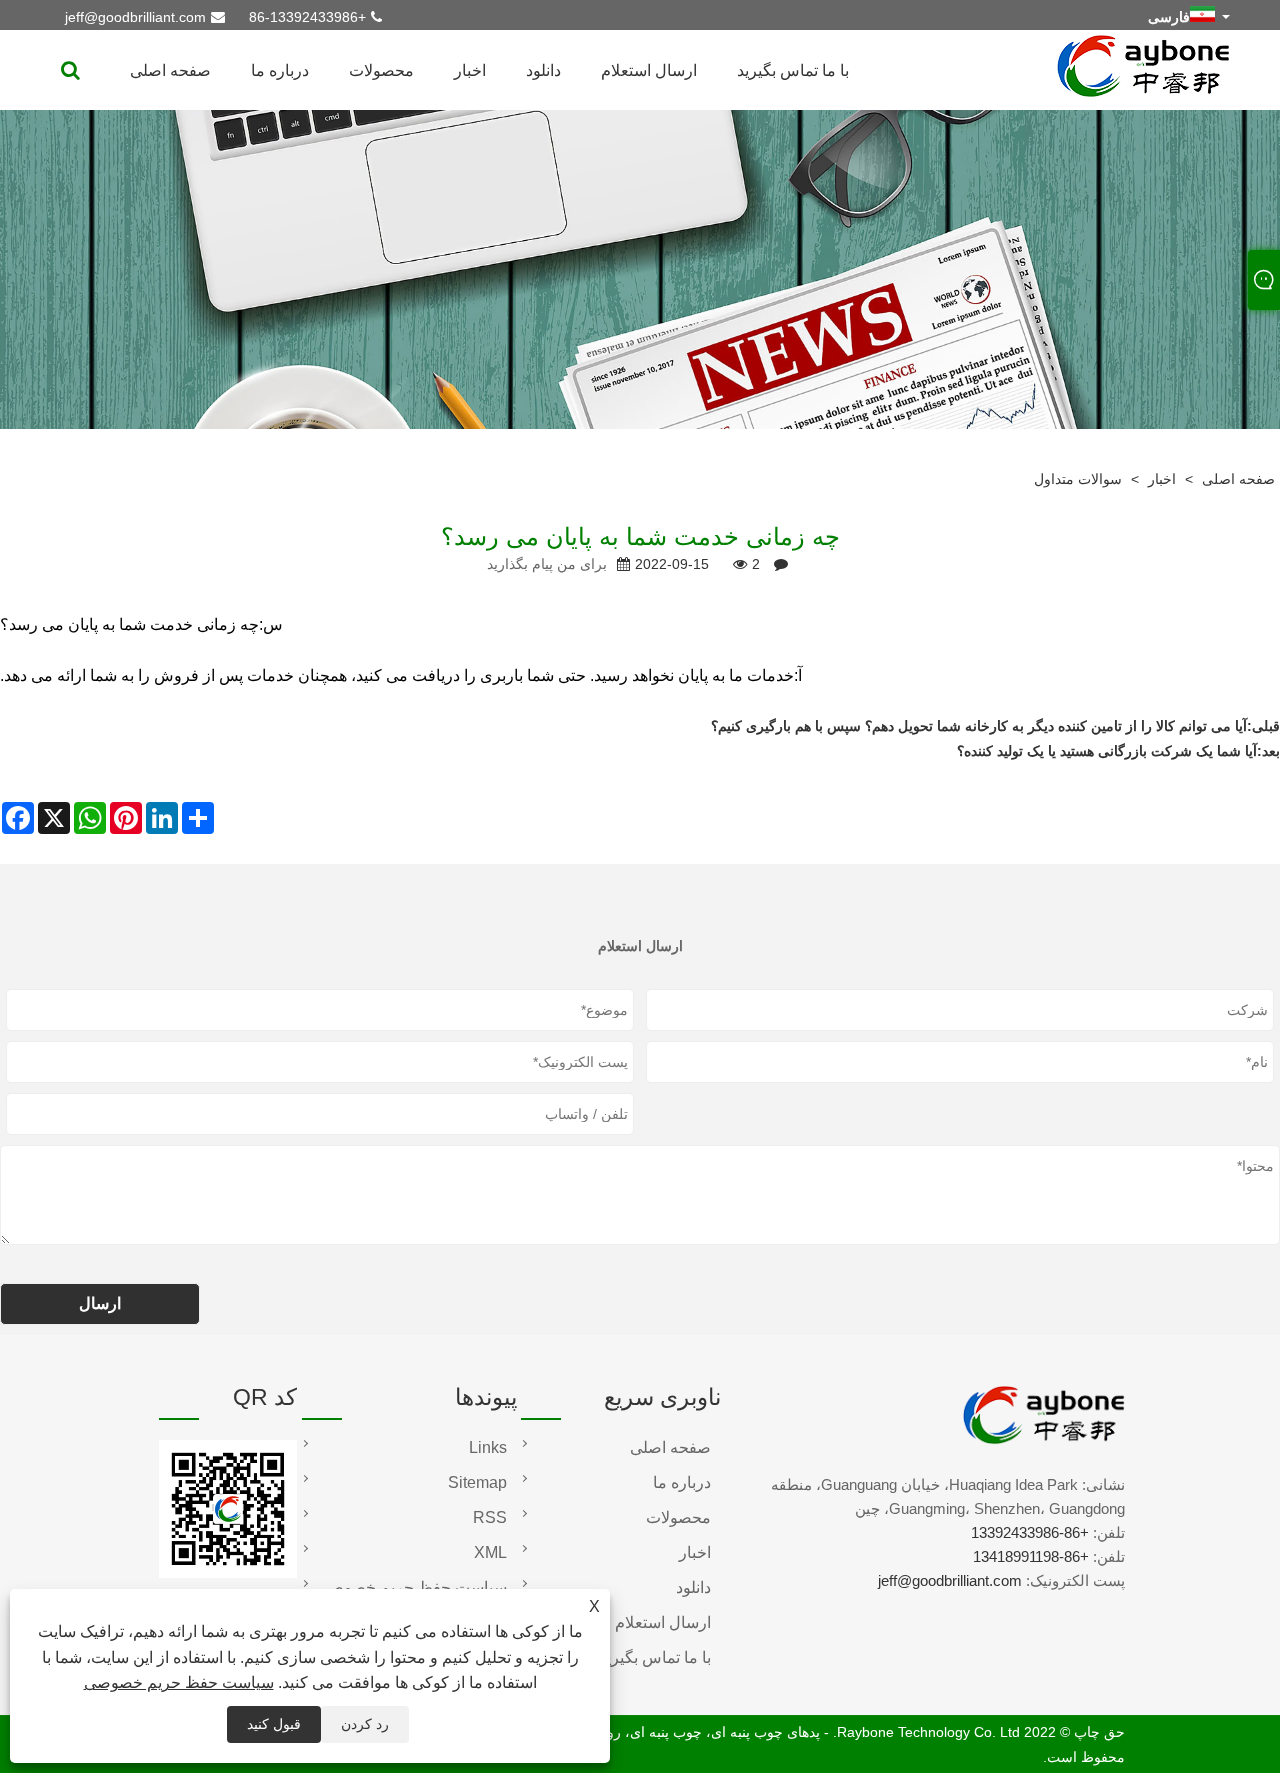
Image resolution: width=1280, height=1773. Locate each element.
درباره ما (280, 70)
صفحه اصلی (170, 70)
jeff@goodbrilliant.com (135, 17)
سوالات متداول (1078, 479)
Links (488, 1447)
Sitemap (477, 1482)
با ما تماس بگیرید (793, 70)
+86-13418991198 (1031, 1556)
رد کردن (365, 1724)
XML (490, 1552)
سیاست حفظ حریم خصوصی (179, 1682)
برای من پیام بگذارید (547, 564)
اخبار (470, 70)
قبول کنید (274, 1724)
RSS (490, 1517)
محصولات (381, 70)
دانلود (543, 70)
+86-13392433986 (307, 17)
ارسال (100, 1303)
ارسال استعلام (649, 70)
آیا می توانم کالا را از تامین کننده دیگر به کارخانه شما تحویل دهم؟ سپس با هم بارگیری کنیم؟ (979, 726)
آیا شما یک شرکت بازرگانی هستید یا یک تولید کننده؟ (1107, 751)
